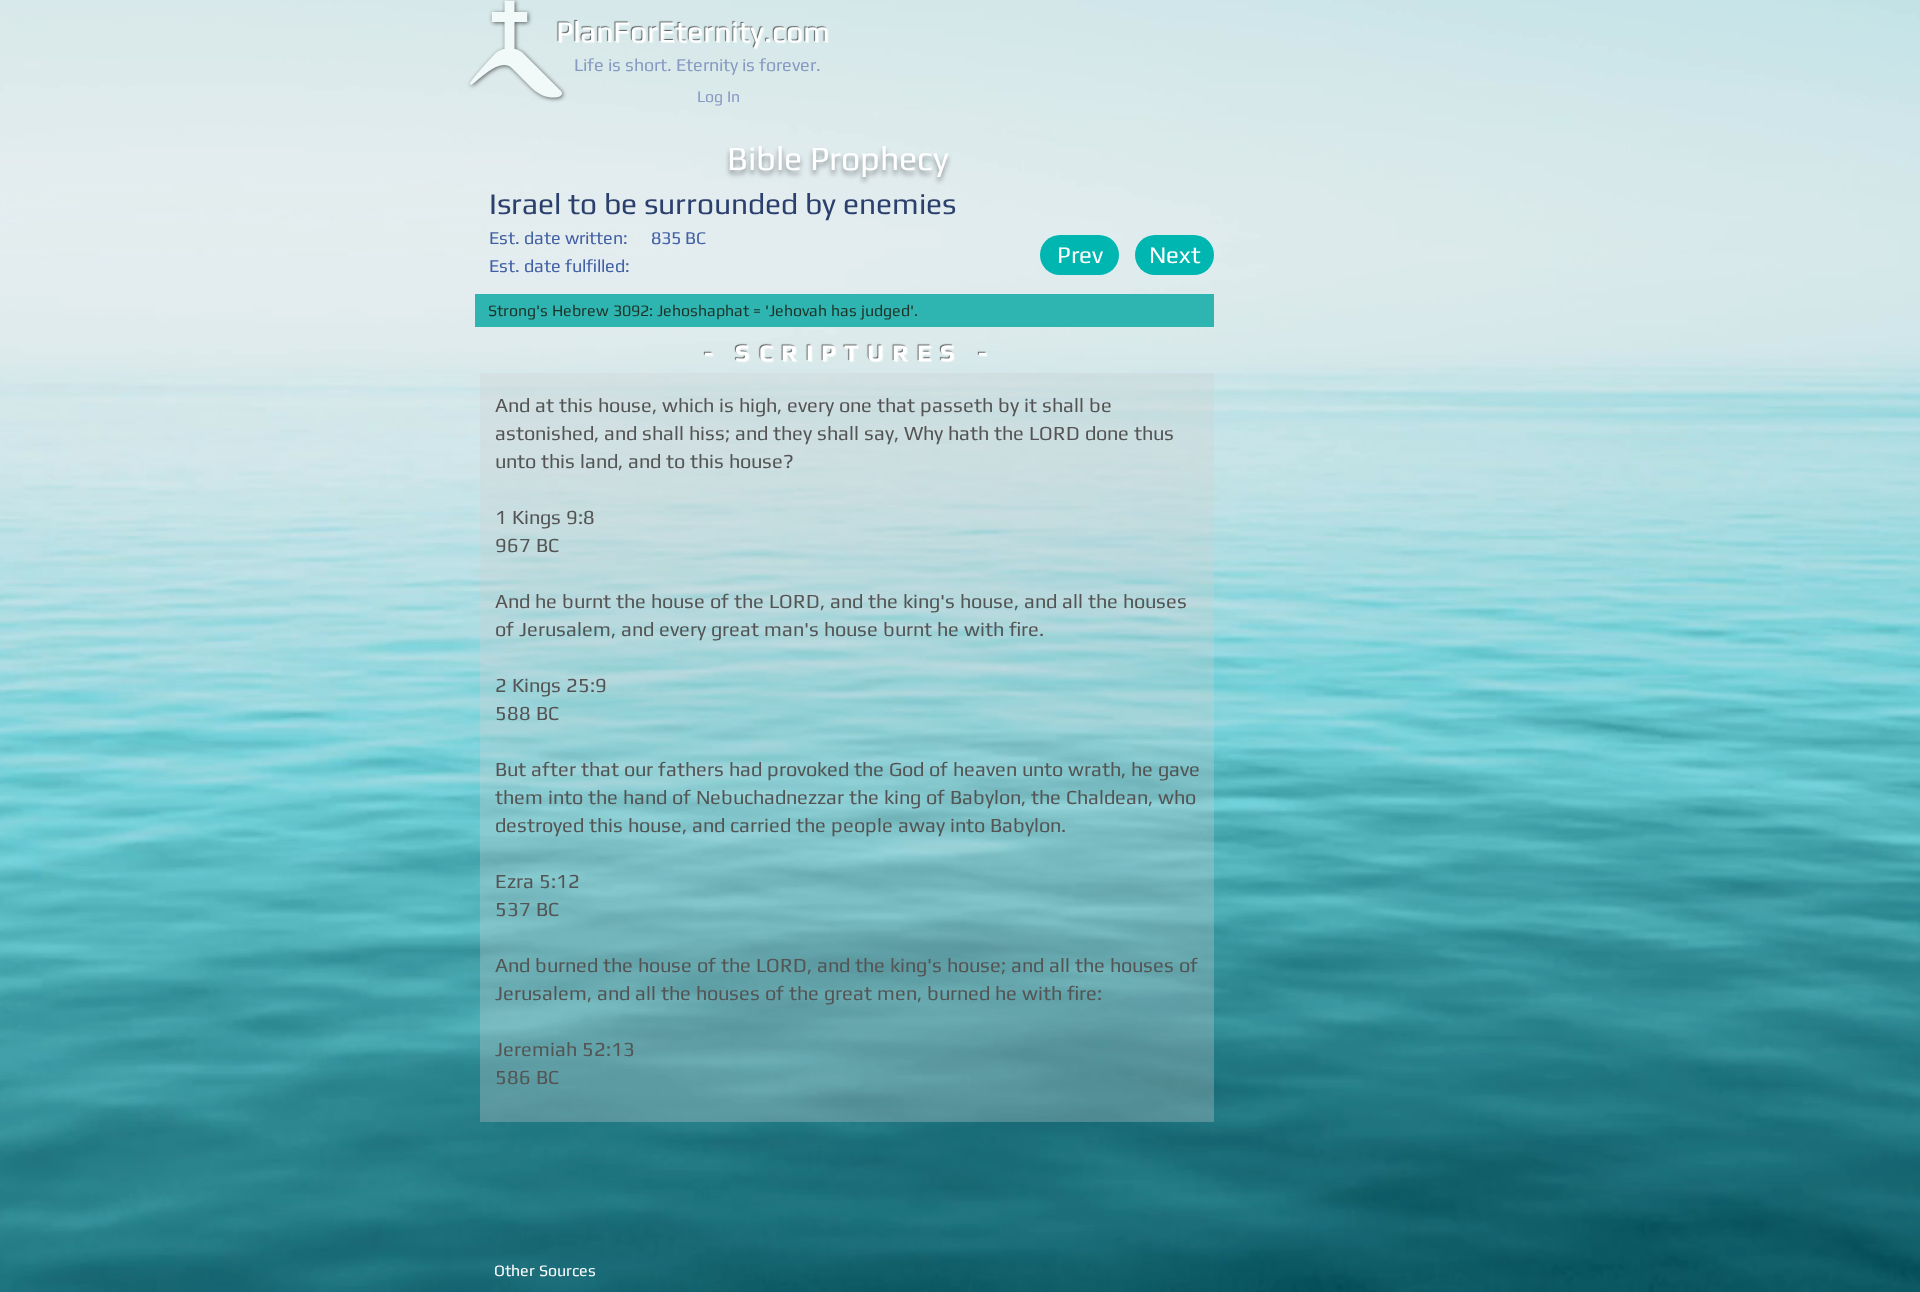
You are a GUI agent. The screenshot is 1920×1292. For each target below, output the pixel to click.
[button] (1079, 255)
